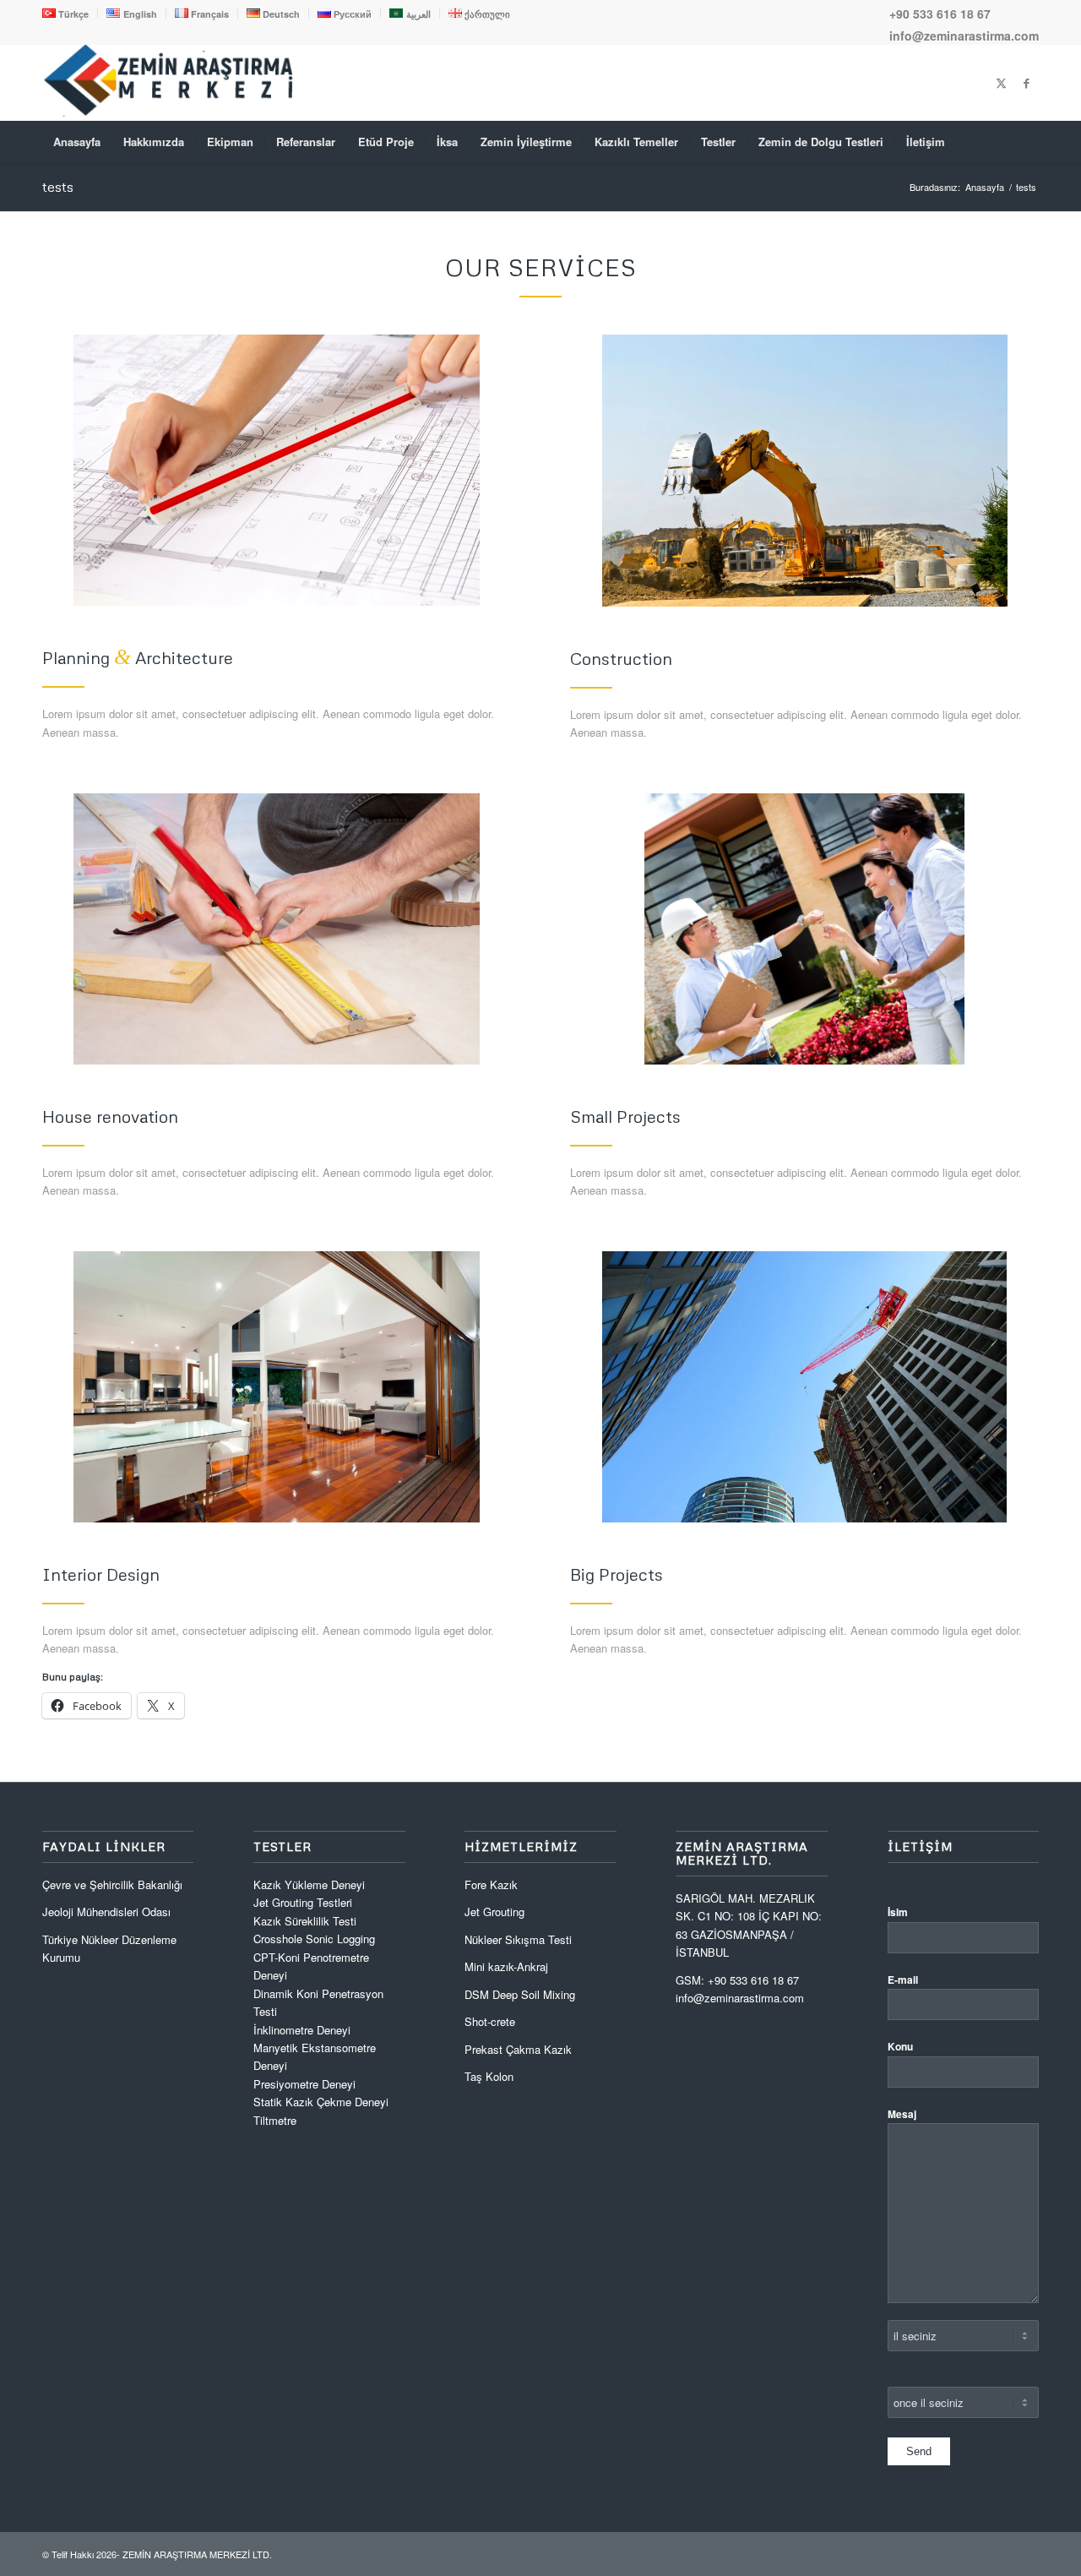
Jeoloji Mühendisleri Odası (106, 1912)
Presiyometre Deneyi (304, 2084)
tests (58, 187)
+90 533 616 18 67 (940, 14)
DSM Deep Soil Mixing (520, 1994)
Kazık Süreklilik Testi (305, 1921)
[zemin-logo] (169, 112)
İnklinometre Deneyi (302, 2030)
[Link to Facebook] (1026, 83)
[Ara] (1028, 142)
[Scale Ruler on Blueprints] (277, 470)
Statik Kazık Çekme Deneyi (321, 2102)
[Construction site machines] (805, 470)
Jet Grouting (494, 1912)
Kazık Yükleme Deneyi (309, 1884)
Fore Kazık (491, 1884)
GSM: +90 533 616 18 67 (737, 1980)
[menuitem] (70, 14)
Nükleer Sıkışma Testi (518, 1939)
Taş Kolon (489, 2076)
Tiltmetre (277, 2120)
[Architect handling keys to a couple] (804, 929)
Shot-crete (490, 2021)
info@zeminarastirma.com (964, 35)
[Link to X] (1001, 83)
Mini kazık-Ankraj (506, 1966)
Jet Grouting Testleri (303, 1902)
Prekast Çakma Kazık (518, 2049)
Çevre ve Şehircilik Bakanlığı (112, 1884)
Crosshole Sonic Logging (314, 1939)
